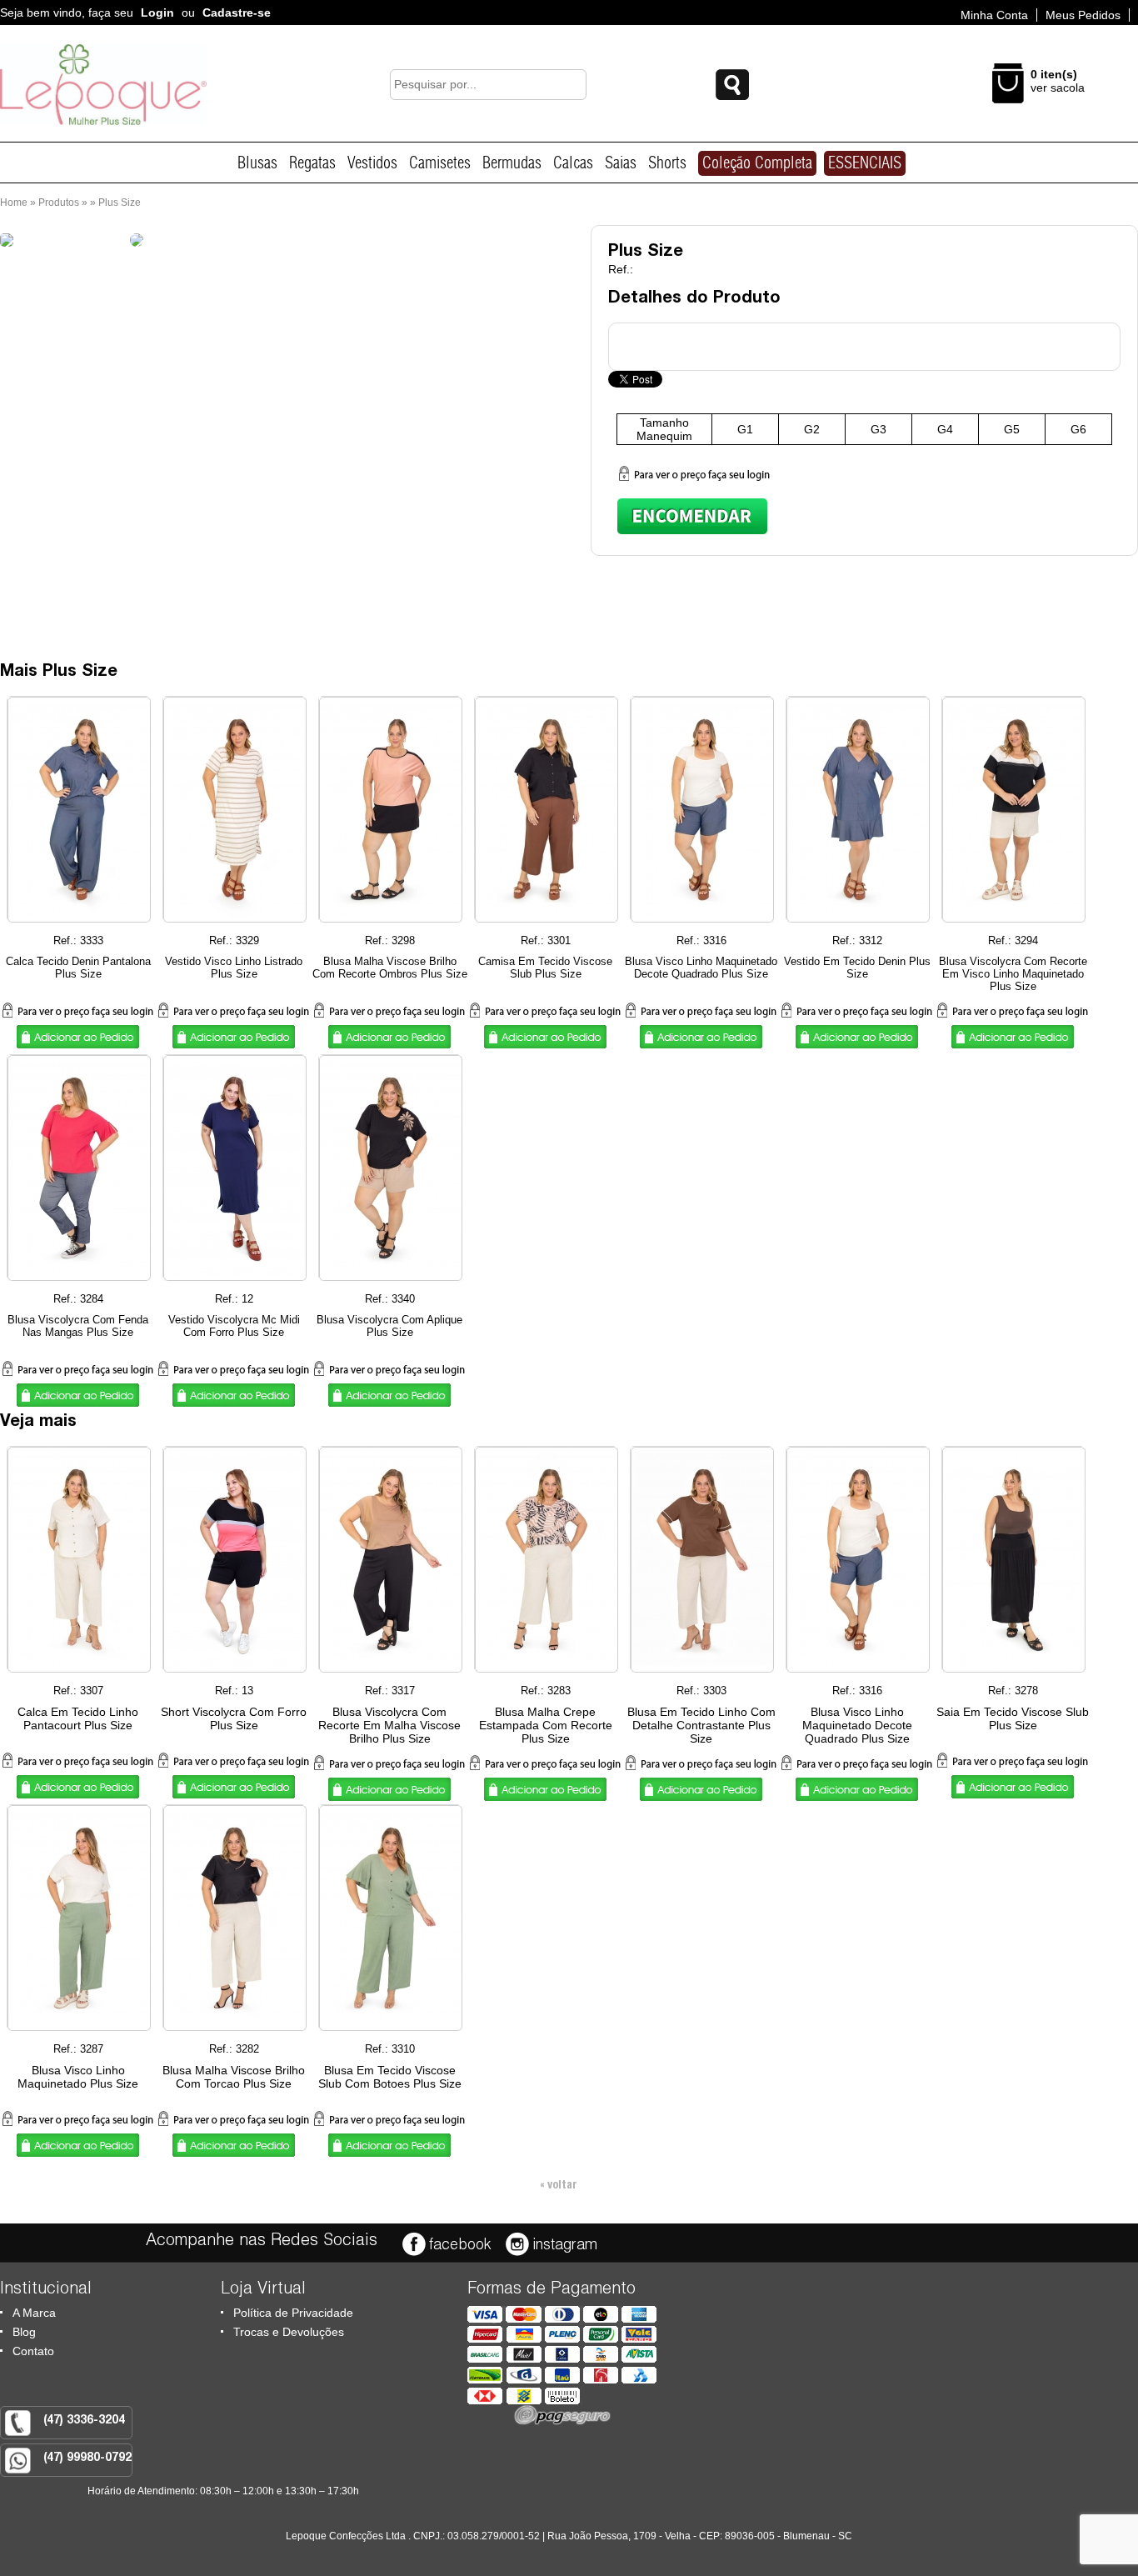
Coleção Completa (757, 163)
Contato (33, 2351)
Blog (24, 2332)
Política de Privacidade (293, 2313)
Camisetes (440, 163)
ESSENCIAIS (865, 163)
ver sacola (1058, 88)
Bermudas (512, 163)
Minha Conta (994, 15)
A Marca (34, 2313)
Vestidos (372, 163)
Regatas (312, 163)
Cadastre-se (237, 13)
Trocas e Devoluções (289, 2332)
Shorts (667, 163)
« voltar (559, 2186)
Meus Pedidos (1083, 15)
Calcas (573, 163)
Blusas (257, 163)
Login (157, 13)
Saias (621, 163)
